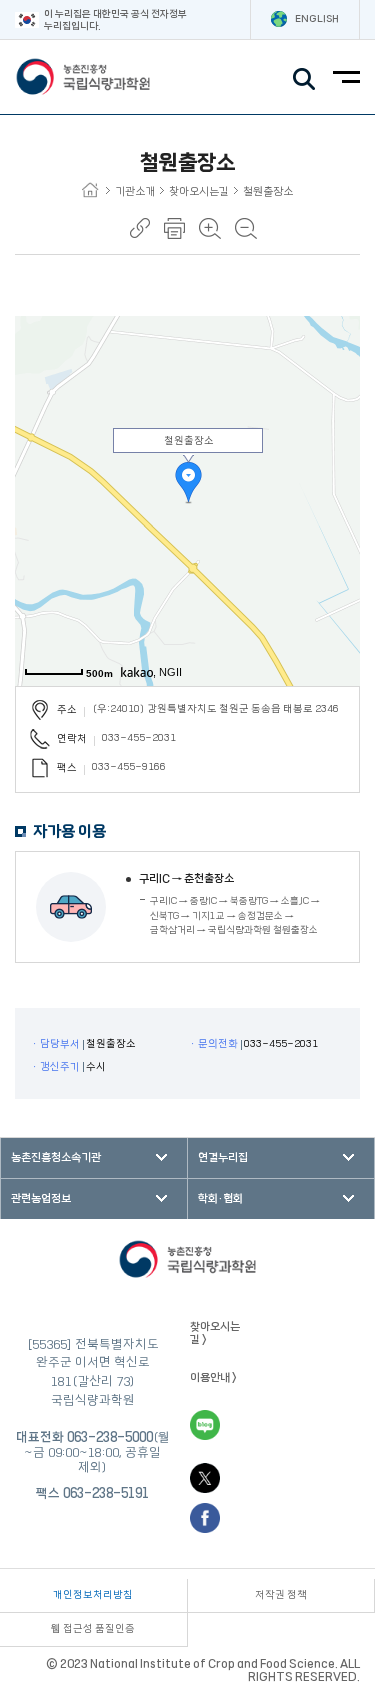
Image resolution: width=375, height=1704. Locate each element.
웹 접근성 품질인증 (93, 1629)
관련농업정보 (41, 1198)
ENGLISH (317, 19)
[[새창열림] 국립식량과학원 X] (205, 1478)
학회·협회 (220, 1198)
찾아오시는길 (199, 191)
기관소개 (135, 191)
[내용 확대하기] (210, 228)
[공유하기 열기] (140, 228)
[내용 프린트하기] (174, 228)
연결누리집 (223, 1157)
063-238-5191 (106, 1493)
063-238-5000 (110, 1437)
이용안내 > (213, 1377)
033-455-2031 (139, 738)
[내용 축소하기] (246, 228)
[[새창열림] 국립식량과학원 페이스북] (205, 1518)
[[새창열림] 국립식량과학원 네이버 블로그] (205, 1425)
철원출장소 (268, 191)
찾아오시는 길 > (215, 1333)
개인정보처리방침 (93, 1595)
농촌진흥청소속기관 (56, 1157)
